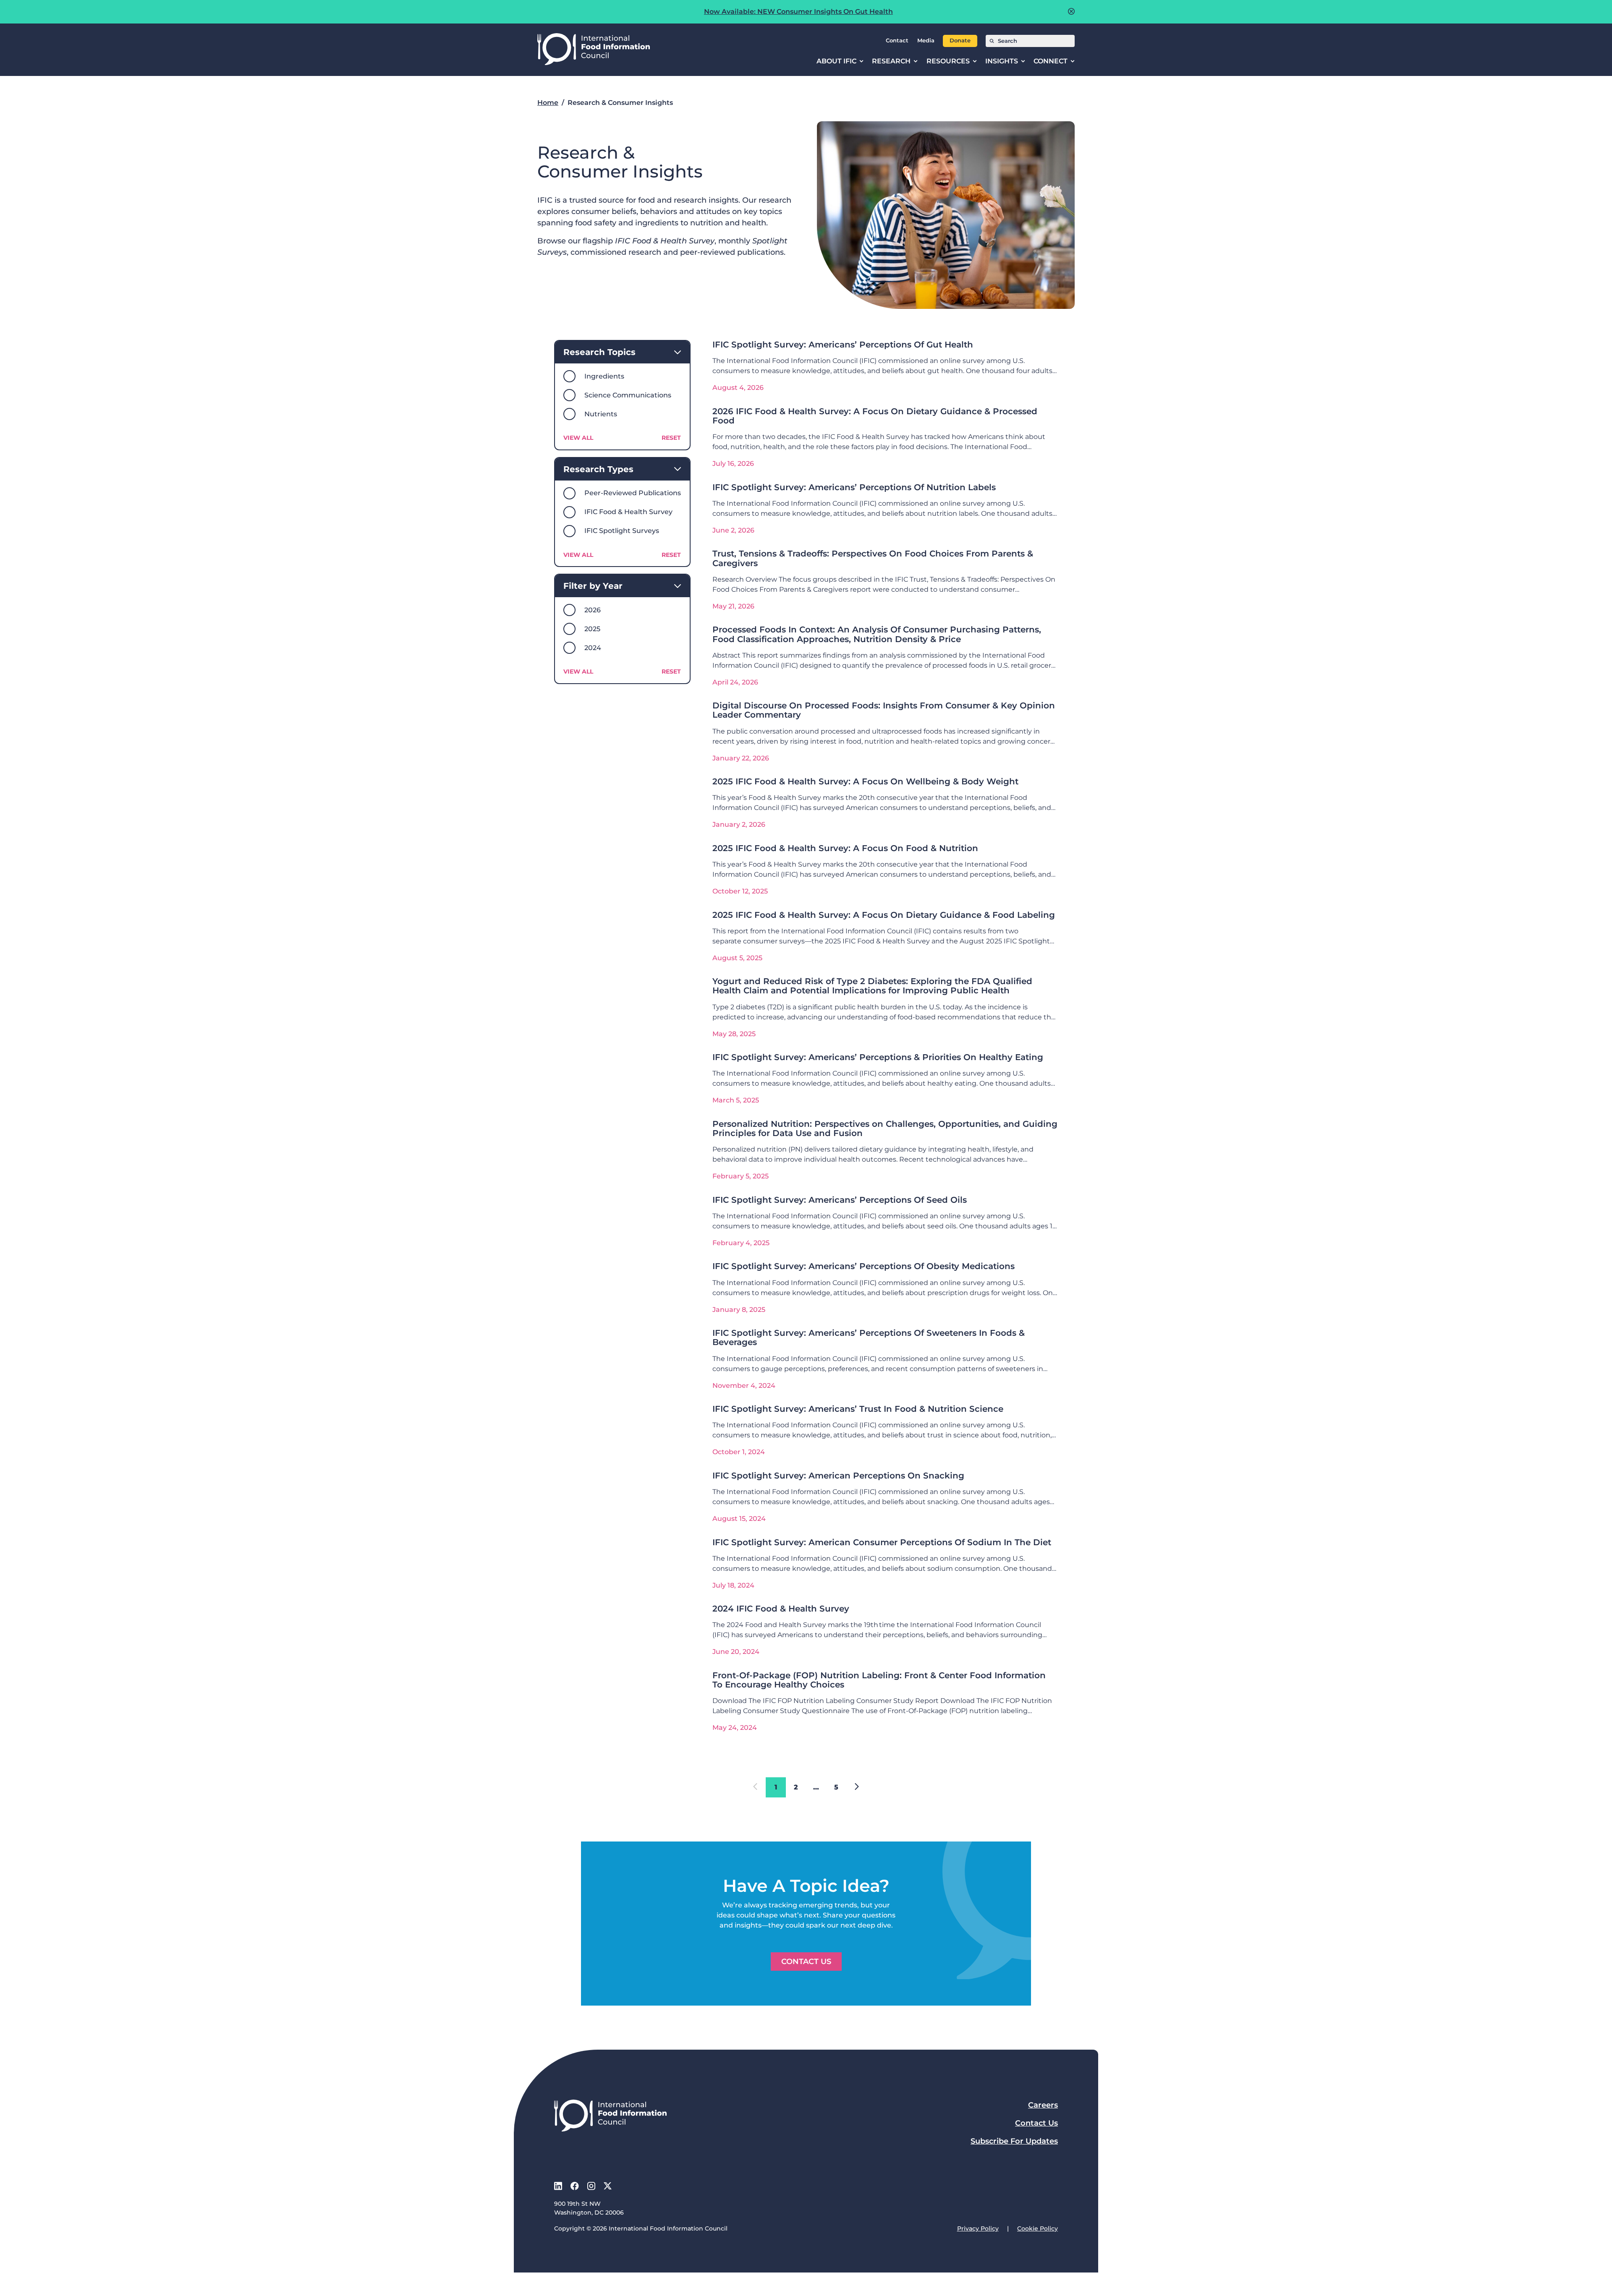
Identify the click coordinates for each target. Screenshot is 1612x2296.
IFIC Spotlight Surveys (622, 531)
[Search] (992, 41)
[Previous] (857, 1787)
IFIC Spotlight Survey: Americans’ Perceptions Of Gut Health (843, 344)
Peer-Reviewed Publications (632, 493)
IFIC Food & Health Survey (628, 512)
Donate (960, 40)
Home (548, 103)
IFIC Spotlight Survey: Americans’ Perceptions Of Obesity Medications (864, 1266)
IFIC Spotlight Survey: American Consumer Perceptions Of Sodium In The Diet (882, 1542)
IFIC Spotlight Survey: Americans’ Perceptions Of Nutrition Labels (854, 487)
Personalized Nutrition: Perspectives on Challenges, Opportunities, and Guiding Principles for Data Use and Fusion (885, 1128)
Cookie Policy (1038, 2228)
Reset (671, 438)
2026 (592, 610)
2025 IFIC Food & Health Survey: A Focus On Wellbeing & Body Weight (865, 781)
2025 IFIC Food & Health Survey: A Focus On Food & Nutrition (845, 848)
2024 (593, 648)
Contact (897, 40)
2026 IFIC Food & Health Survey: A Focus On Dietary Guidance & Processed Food (875, 416)
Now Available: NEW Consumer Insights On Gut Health (798, 12)
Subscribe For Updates (1014, 2141)
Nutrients (601, 414)
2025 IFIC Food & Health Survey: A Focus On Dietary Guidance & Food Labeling (884, 915)
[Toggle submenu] (861, 61)
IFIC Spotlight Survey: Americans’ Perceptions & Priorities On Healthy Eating (878, 1057)
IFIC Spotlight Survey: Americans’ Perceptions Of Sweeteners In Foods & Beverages (869, 1337)
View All (578, 438)
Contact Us (806, 1962)
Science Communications (628, 395)
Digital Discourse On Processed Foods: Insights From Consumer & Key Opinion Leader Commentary (884, 710)
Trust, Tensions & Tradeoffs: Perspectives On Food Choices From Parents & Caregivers (873, 558)
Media (926, 40)
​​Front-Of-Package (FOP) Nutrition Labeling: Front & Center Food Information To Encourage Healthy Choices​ (879, 1680)
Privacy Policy (978, 2228)
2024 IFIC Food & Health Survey (781, 1608)
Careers (1043, 2105)
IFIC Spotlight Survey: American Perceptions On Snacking (838, 1475)
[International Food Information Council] (594, 50)
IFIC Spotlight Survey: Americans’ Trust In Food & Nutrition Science (858, 1409)
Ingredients (604, 376)
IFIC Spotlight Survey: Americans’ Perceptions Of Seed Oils (840, 1200)
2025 (592, 629)
